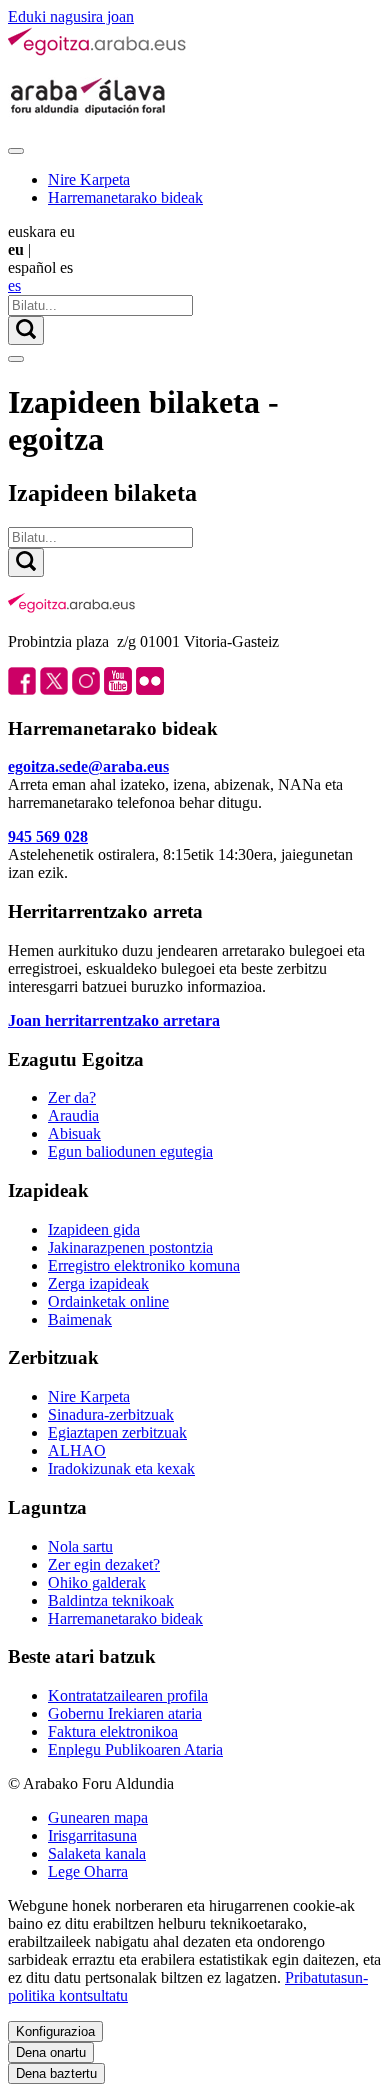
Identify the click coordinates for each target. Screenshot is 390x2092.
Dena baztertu (56, 2073)
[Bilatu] (26, 330)
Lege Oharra (88, 1871)
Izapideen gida (94, 1229)
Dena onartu (51, 2052)
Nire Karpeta (89, 179)
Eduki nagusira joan (71, 16)
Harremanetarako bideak (125, 197)
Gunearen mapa (98, 1817)
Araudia (73, 1115)
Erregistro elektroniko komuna (144, 1265)
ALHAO (77, 1450)
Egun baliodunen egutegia (130, 1151)
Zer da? (72, 1097)
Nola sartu (80, 1546)
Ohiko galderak (97, 1582)
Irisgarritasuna (92, 1835)
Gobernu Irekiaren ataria (125, 1713)
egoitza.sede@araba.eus (88, 766)
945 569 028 (48, 836)
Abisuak (74, 1133)
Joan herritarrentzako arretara (114, 1020)
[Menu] (16, 151)
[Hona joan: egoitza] (98, 51)
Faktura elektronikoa (113, 1731)
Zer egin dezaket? (104, 1564)
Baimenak (80, 1319)
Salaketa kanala (97, 1853)
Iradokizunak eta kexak (121, 1468)
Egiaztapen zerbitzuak (117, 1432)
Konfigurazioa (55, 2031)
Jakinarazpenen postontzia (130, 1247)
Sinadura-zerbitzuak (111, 1414)
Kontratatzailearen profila (128, 1695)
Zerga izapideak (98, 1283)
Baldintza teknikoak (111, 1600)
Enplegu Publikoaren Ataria (135, 1749)
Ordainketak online (108, 1301)
